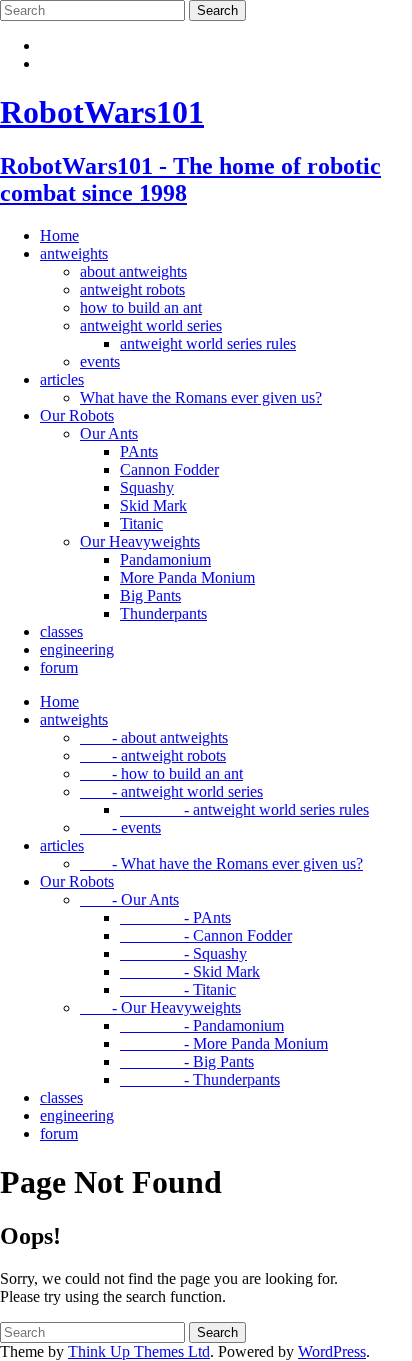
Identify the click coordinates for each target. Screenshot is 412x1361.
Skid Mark (153, 505)
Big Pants (150, 595)
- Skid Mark (190, 971)
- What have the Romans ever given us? (221, 863)
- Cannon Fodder (206, 935)
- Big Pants (187, 1061)
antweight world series (151, 325)
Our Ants (109, 433)
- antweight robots (153, 755)
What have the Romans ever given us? (201, 397)
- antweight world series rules (244, 809)
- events (120, 827)
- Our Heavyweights (160, 1007)
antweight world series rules (208, 343)
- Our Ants (129, 899)
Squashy (147, 487)
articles (62, 379)
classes (61, 631)
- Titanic (178, 989)
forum (59, 667)
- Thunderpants (200, 1079)
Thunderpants (163, 613)
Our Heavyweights (140, 541)
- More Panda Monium (224, 1043)
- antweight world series (171, 791)
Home (59, 235)
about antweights (133, 271)
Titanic (141, 523)
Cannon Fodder (169, 469)
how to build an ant (141, 307)
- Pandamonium (202, 1025)
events (100, 361)
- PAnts (175, 917)
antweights (74, 253)
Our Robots (77, 415)
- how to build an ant (161, 773)
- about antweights (154, 737)
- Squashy (183, 953)
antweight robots (132, 289)
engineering (77, 649)
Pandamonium (165, 559)
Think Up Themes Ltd (139, 1351)
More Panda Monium (187, 577)
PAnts (139, 451)
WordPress (332, 1351)
